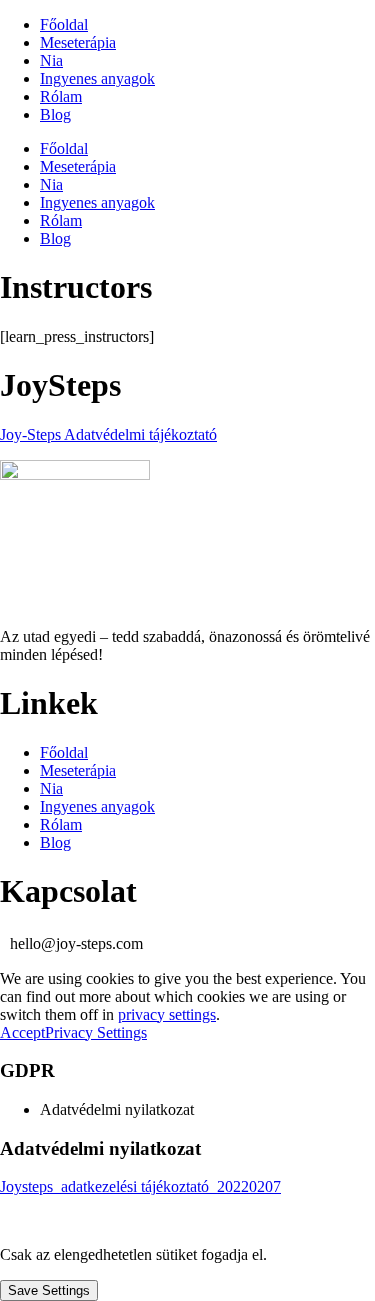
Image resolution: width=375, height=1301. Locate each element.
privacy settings (167, 1014)
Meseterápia (78, 42)
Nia (51, 60)
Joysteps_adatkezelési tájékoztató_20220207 (140, 1186)
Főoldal (64, 24)
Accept (22, 1032)
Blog (55, 114)
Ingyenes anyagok (97, 78)
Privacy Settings (96, 1032)
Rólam (61, 96)
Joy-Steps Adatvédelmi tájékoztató (108, 434)
